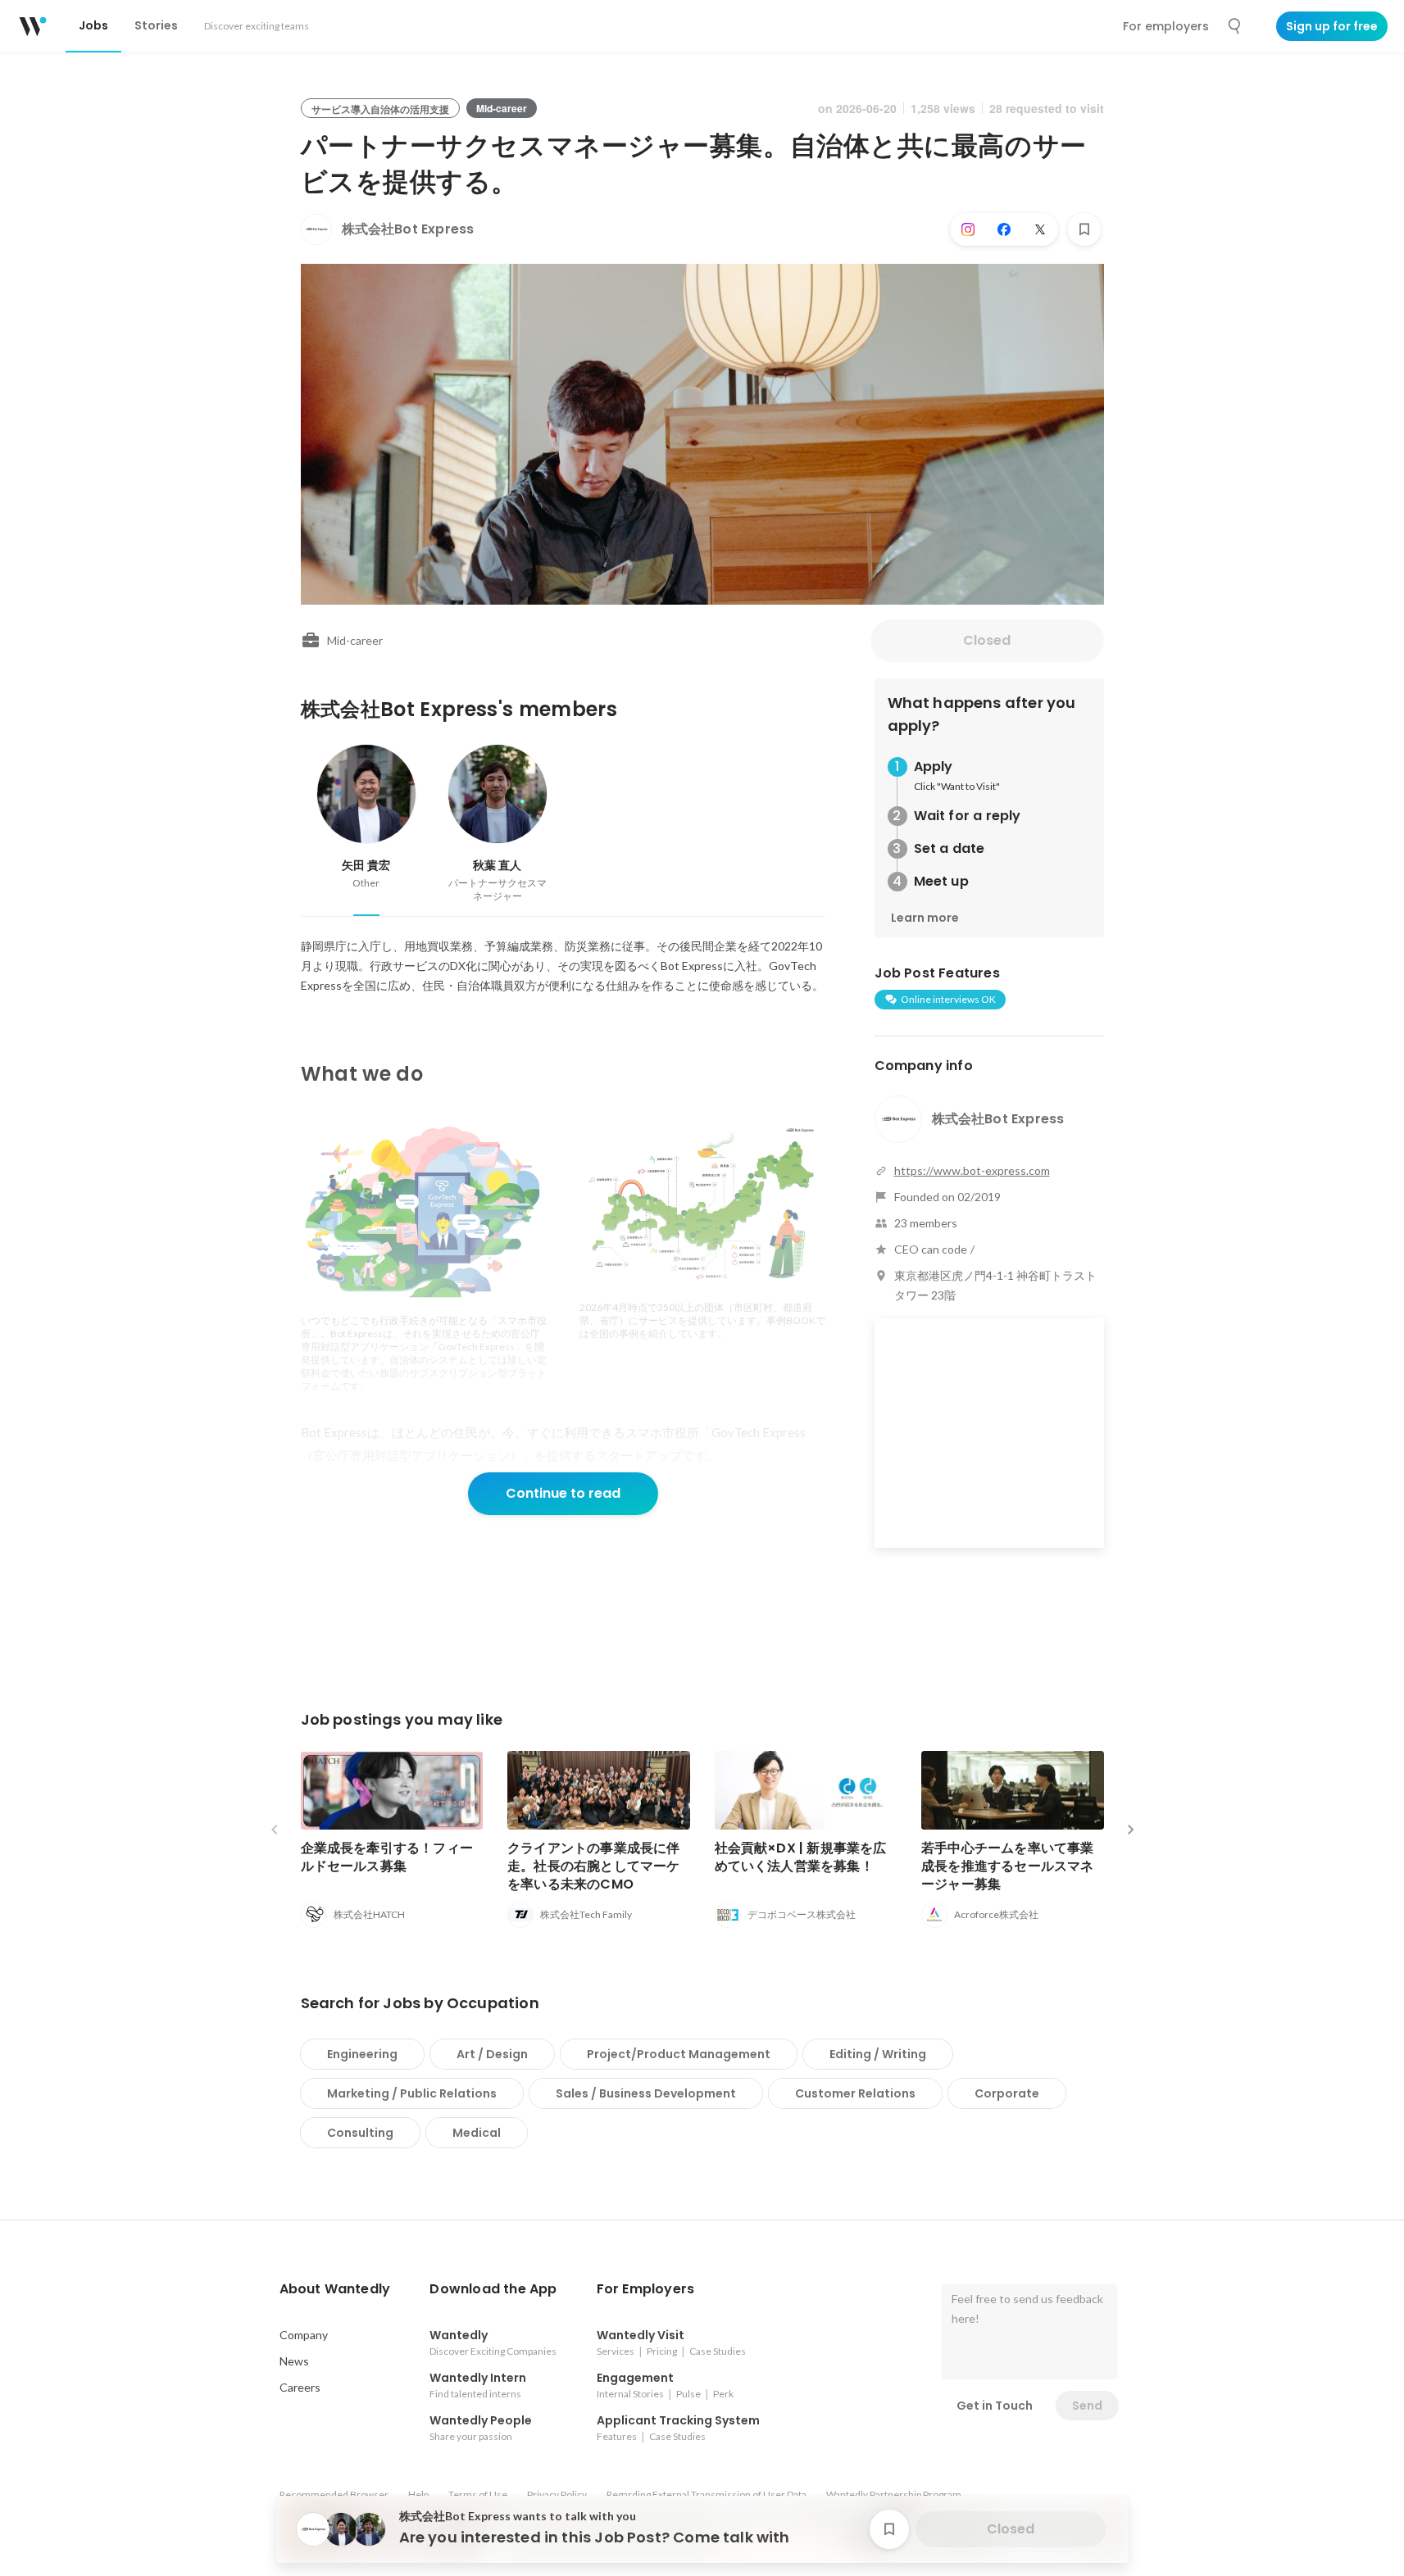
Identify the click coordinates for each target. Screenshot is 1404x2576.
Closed (987, 640)
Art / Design (492, 2054)
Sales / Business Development (646, 2093)
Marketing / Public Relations (412, 2093)
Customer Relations (855, 2093)
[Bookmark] (1084, 229)
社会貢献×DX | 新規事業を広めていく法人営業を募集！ (801, 1857)
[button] (335, 2289)
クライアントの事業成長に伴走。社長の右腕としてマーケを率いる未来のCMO (594, 1866)
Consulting (360, 2133)
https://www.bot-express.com (972, 1170)
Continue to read (563, 1493)
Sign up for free (1332, 26)
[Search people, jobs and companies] (1235, 26)
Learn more (925, 918)
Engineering (362, 2054)
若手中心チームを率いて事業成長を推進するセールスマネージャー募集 (1008, 1866)
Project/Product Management (679, 2054)
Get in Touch (995, 2406)
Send (1087, 2406)
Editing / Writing (878, 2054)
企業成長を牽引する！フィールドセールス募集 (387, 1857)
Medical (477, 2133)
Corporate (1007, 2093)
